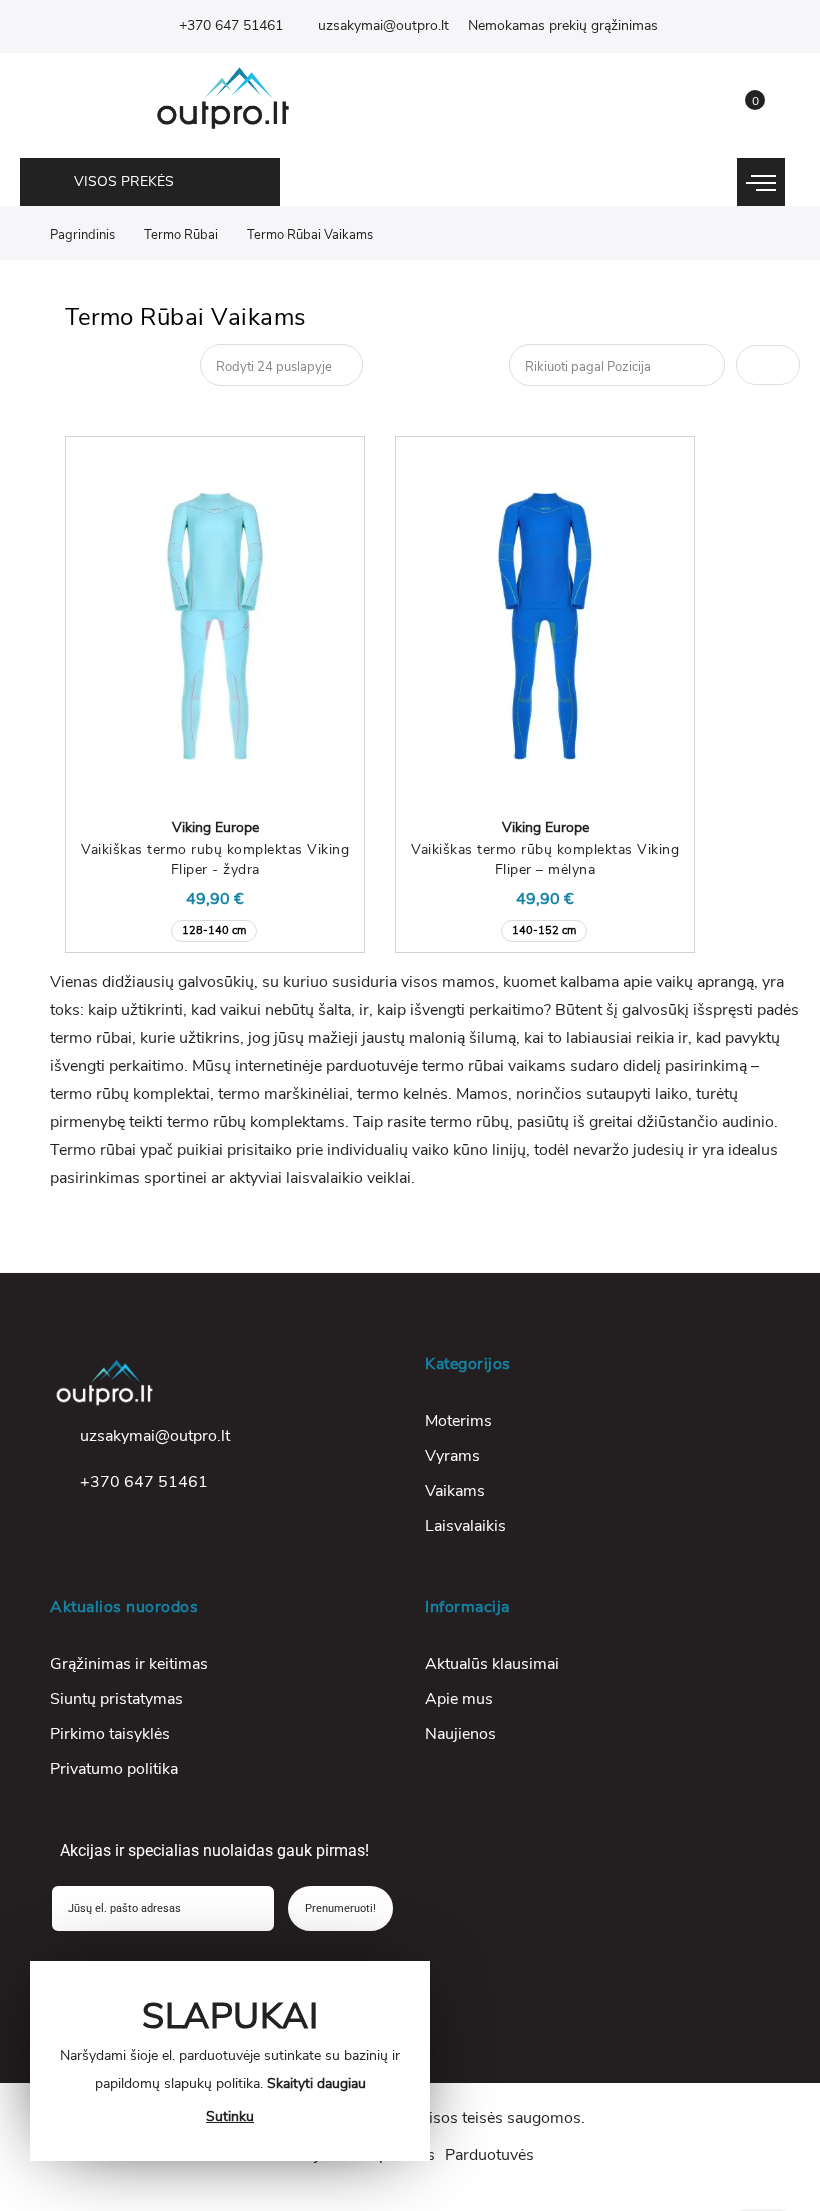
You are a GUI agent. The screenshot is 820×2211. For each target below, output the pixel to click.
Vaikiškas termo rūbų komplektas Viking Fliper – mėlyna (545, 859)
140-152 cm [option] (544, 930)
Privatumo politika (114, 1769)
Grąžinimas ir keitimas (129, 1664)
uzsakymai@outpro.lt (383, 25)
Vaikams (455, 1491)
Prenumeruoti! (340, 1908)
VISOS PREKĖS (124, 181)
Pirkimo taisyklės (110, 1734)
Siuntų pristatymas (116, 1699)
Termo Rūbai (181, 235)
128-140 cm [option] (214, 930)
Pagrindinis (82, 235)
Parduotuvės (489, 2155)
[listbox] (215, 928)
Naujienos (460, 1734)
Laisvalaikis (465, 1526)
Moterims (458, 1421)
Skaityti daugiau (316, 2083)
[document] (230, 2061)
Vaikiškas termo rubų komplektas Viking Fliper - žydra (215, 859)
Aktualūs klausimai (492, 1664)
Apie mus (459, 1699)
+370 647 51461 (231, 25)
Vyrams (452, 1456)
